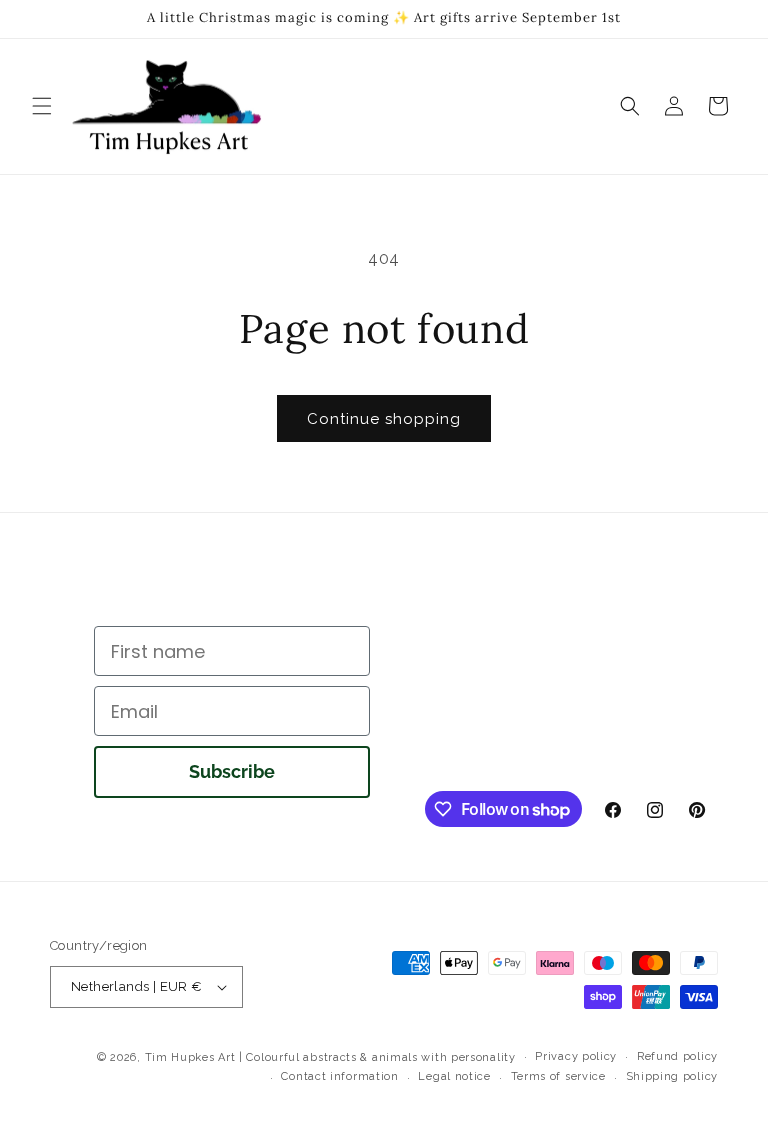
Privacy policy (576, 1056)
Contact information (339, 1076)
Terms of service (558, 1076)
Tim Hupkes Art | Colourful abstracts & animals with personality (330, 1057)
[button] (42, 106)
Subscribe (232, 771)
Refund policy (677, 1056)
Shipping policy (672, 1076)
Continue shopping (384, 419)
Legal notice (454, 1076)
